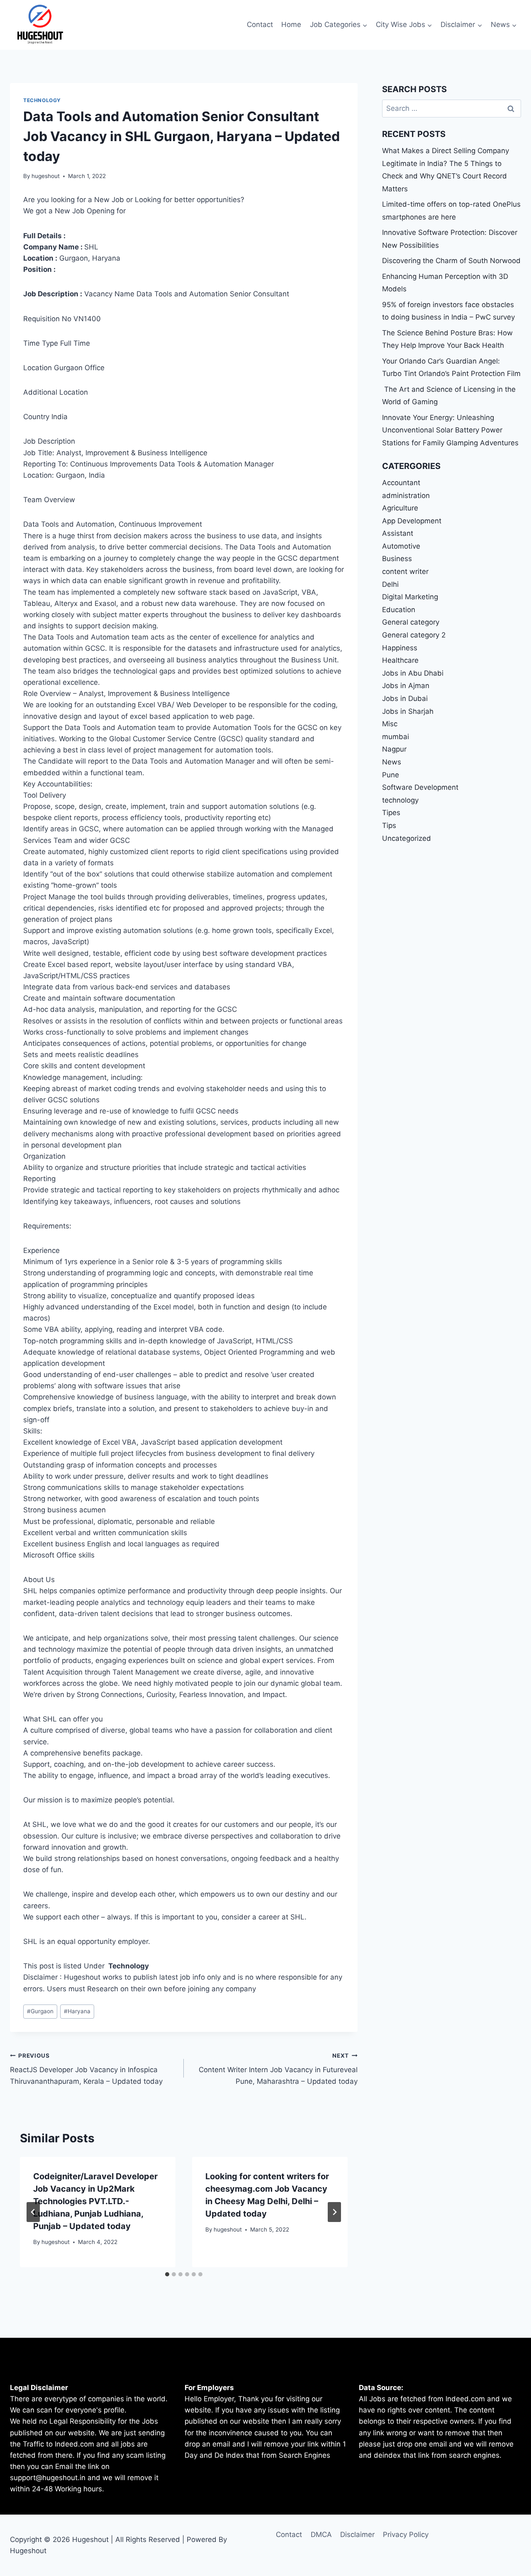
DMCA (321, 2534)
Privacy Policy (406, 2534)
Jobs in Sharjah (408, 711)
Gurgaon (40, 2011)
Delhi (390, 584)
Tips (389, 825)
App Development (412, 521)
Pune (391, 775)
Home (291, 24)
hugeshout (46, 176)
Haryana (77, 2011)
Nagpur (394, 749)
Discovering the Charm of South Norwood (451, 261)
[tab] (167, 2274)
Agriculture (400, 508)
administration (406, 496)
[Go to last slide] (33, 2212)
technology (42, 100)
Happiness (400, 648)
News (392, 762)
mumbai (396, 737)
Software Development (420, 787)
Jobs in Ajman (406, 686)
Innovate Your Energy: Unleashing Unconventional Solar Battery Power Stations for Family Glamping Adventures (450, 430)
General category (411, 622)
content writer (405, 571)
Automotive (401, 546)
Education (399, 610)
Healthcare (400, 660)
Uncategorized (407, 838)
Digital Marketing (410, 597)
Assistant (398, 533)
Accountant (401, 483)
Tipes (391, 813)
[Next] (334, 2212)
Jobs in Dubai (405, 698)
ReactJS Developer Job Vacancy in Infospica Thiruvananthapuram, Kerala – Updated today (86, 2069)
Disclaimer (357, 2534)
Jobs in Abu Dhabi (413, 673)
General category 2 (414, 635)
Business (397, 559)
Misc (390, 724)
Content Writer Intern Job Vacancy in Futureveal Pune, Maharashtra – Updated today (278, 2069)
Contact (260, 24)
